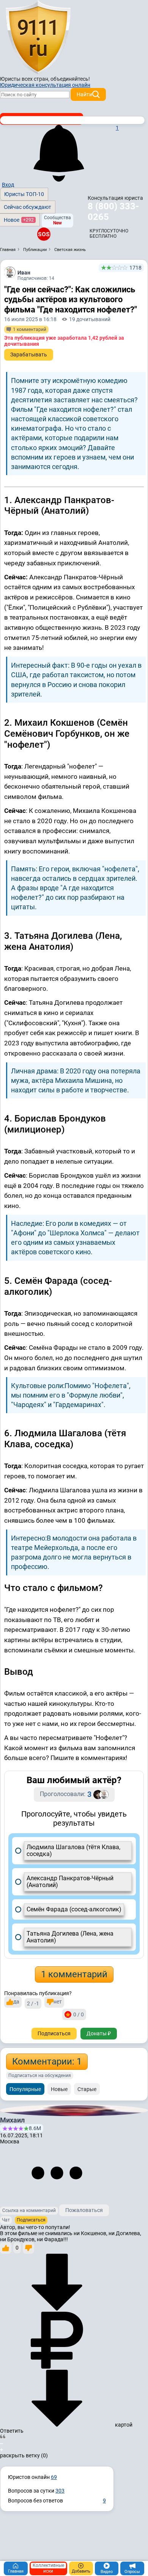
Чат (6, 2220)
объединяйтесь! (70, 79)
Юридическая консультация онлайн (45, 85)
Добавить (81, 2571)
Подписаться (54, 2033)
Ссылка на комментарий (29, 2210)
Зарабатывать (29, 355)
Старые (87, 2089)
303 (60, 2491)
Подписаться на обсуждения (40, 2076)
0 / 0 (79, 2014)
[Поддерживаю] (6, 2248)
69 (54, 2477)
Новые (59, 2089)
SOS (44, 234)
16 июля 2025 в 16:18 (30, 319)
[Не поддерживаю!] (28, 2248)
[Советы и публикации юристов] (38, 38)
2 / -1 (33, 2003)
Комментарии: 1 (47, 2061)
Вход (8, 185)
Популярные (25, 2089)
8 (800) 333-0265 (113, 212)
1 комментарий (74, 1974)
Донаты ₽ (99, 2033)
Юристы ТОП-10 (24, 194)
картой (123, 2425)
